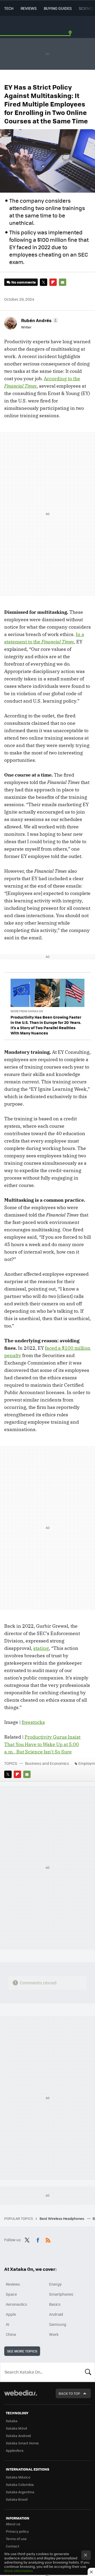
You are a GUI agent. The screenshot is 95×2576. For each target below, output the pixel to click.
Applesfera (15, 2450)
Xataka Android (18, 2436)
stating (41, 1648)
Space (11, 2294)
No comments (23, 282)
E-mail (63, 282)
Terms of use (16, 2539)
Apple (11, 2314)
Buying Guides (58, 8)
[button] (39, 320)
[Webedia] (21, 2396)
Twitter (44, 282)
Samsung (58, 2324)
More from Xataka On (27, 1011)
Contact (13, 2546)
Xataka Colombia (20, 2484)
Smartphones (61, 2294)
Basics (55, 2304)
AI (8, 2324)
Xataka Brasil (17, 2499)
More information (18, 2571)
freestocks (33, 1722)
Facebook (38, 2239)
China (11, 2334)
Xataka (12, 2421)
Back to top (69, 2393)
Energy (55, 2284)
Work (54, 2334)
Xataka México (18, 2477)
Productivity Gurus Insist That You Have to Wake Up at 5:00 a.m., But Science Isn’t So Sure (42, 1744)
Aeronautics (16, 2304)
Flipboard (53, 282)
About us (13, 2524)
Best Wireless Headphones (62, 2218)
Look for (88, 2372)
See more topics (22, 2351)
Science (86, 8)
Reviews (29, 8)
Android (56, 2314)
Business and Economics (47, 1763)
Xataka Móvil (16, 2428)
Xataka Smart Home (22, 2443)
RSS (48, 2239)
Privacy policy (17, 2531)
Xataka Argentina (20, 2492)
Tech (9, 8)
